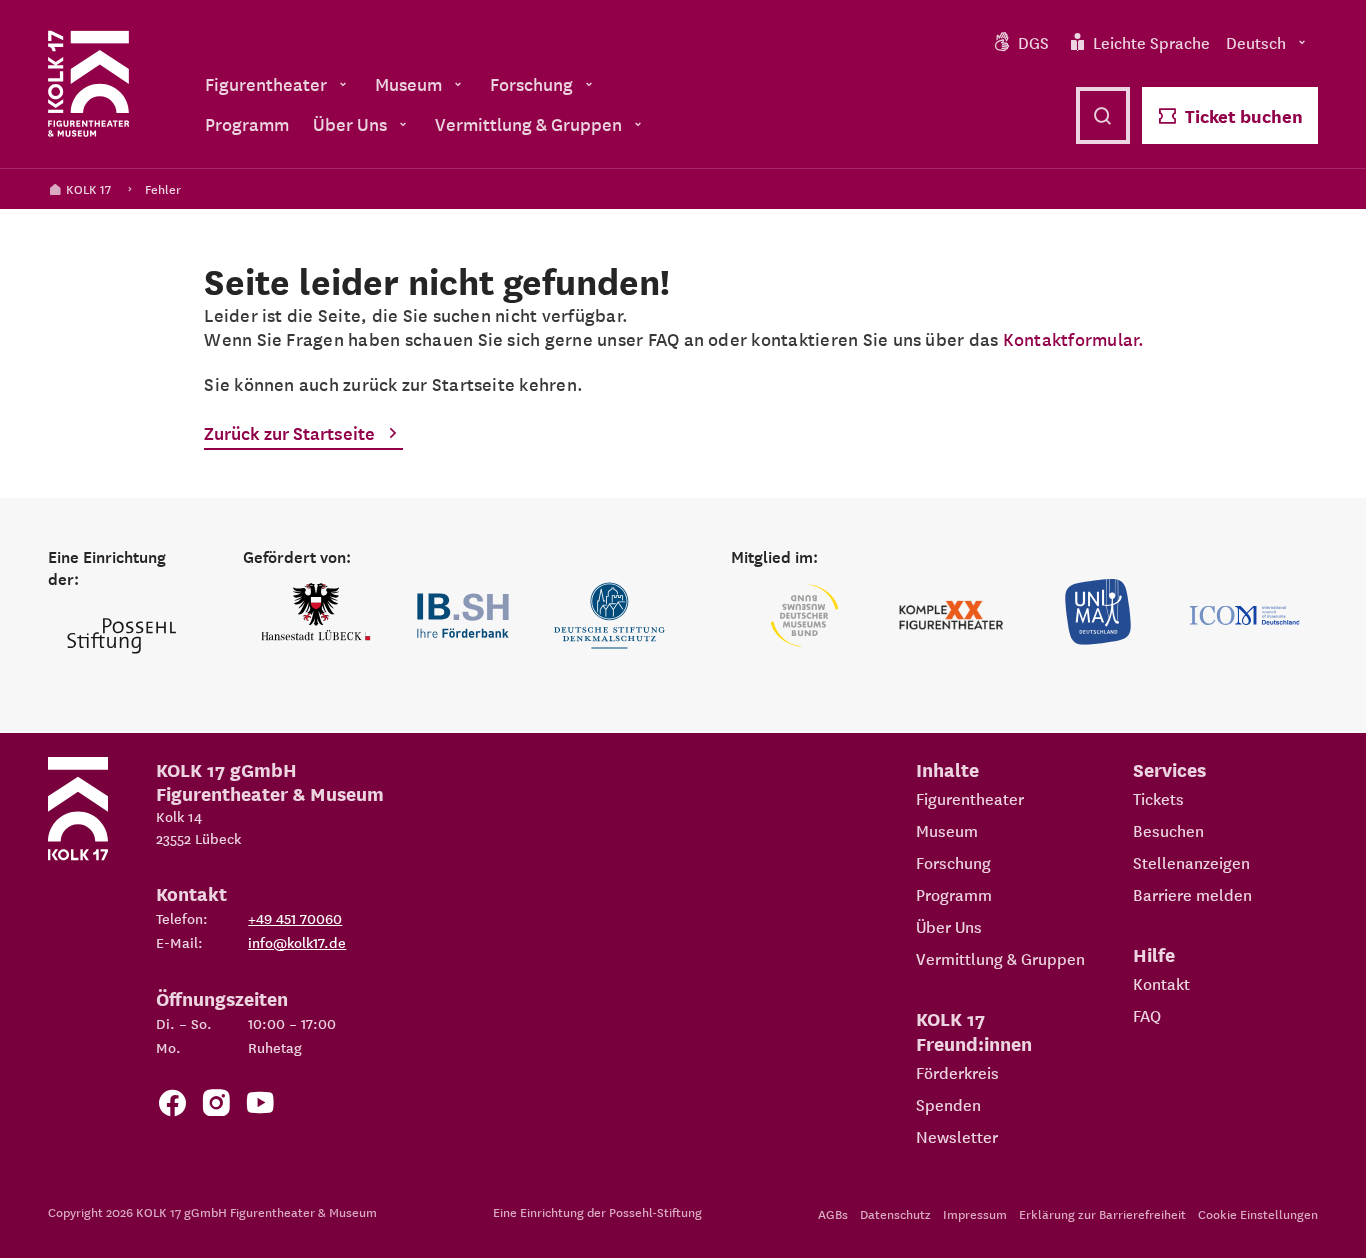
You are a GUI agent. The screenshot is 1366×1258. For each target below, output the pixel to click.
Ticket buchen (1244, 115)
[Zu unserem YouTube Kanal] (260, 1106)
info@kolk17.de (297, 942)
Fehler (163, 188)
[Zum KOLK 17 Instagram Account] (216, 1106)
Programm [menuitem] (247, 123)
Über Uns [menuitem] (350, 123)
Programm (954, 894)
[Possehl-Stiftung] (121, 636)
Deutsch (1256, 42)
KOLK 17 (88, 188)
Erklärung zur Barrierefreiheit (1102, 1213)
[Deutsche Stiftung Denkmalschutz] (609, 615)
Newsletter (957, 1136)
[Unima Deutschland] (1098, 615)
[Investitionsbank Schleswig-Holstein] (463, 615)
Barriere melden (1192, 894)
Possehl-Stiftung (655, 1211)
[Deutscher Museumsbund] (804, 615)
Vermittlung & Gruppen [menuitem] (528, 123)
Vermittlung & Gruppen (1000, 958)
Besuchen (1168, 830)
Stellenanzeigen (1191, 862)
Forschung (953, 862)
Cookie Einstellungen (1258, 1213)
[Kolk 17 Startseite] (88, 84)
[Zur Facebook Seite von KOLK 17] (172, 1106)
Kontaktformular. (1074, 338)
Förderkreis (957, 1072)
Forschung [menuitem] (531, 83)
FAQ (1147, 1015)
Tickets (1158, 798)
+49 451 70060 (295, 918)
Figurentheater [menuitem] (266, 83)
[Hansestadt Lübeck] (316, 615)
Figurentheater (970, 798)
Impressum (975, 1213)
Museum (947, 830)
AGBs (833, 1213)
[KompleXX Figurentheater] (951, 615)
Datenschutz (895, 1213)
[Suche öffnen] (1103, 115)
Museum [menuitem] (408, 83)
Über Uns (949, 926)
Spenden (948, 1104)
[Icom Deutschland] (1244, 615)
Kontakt (1161, 983)
